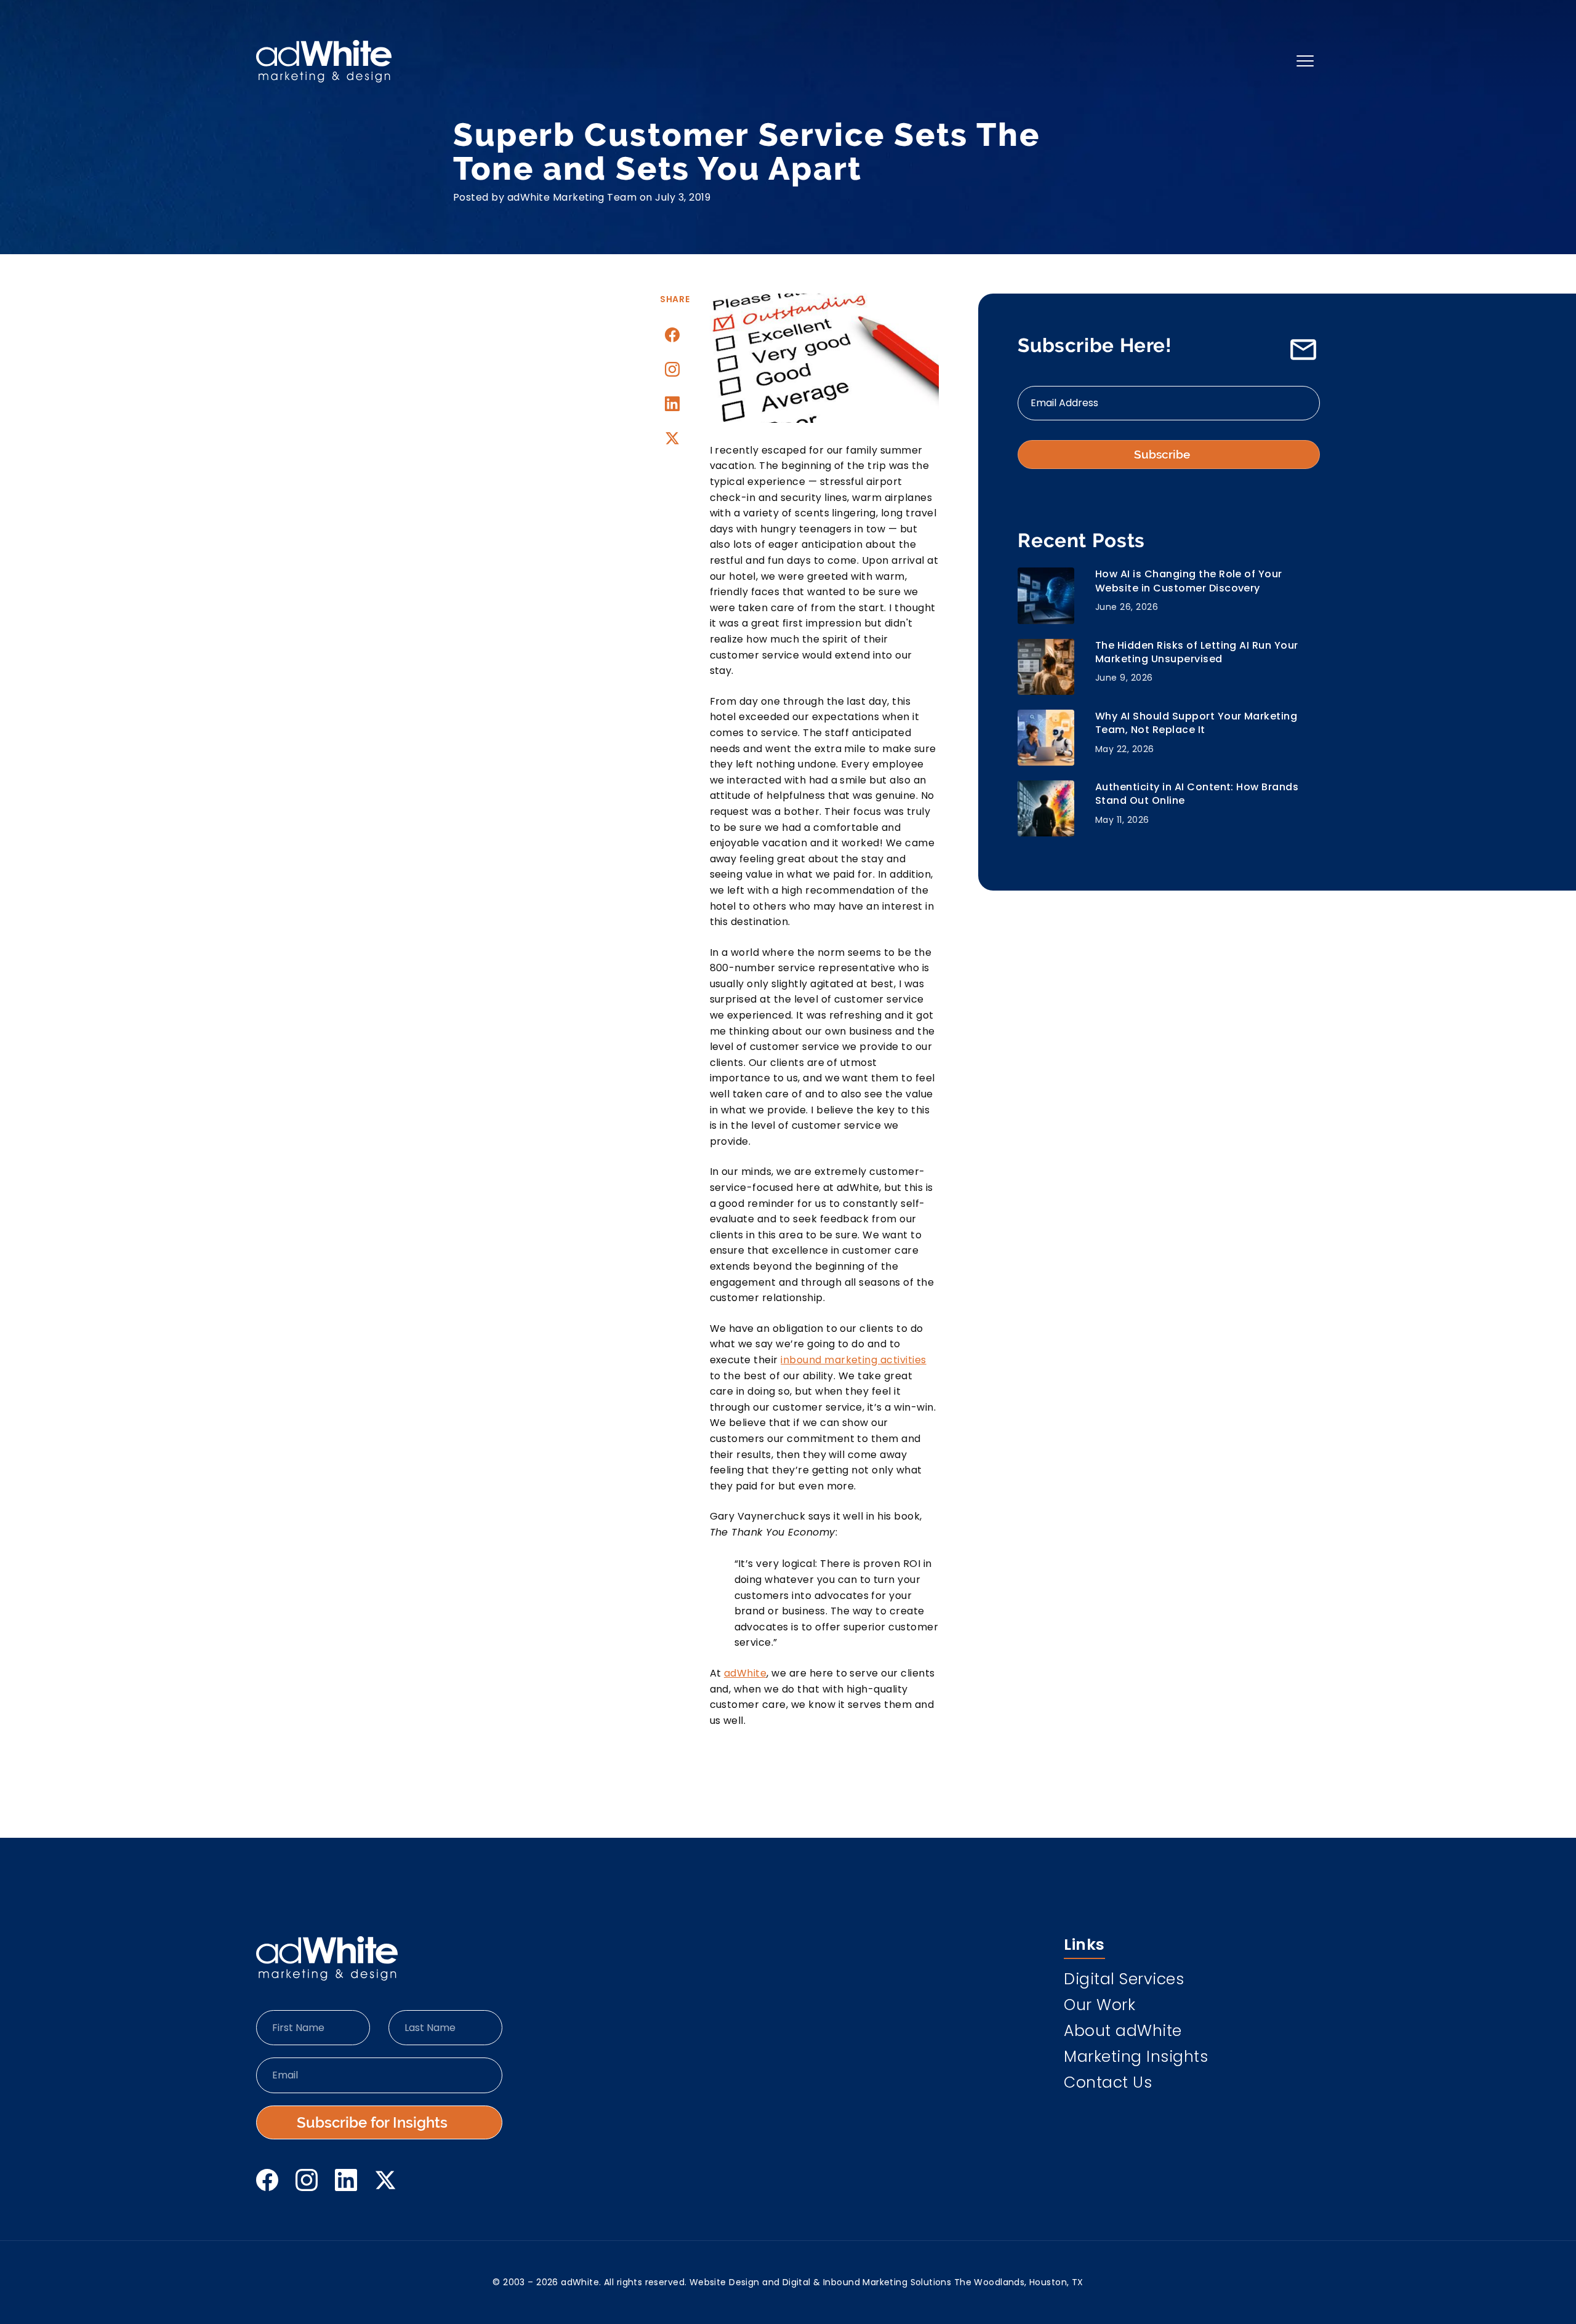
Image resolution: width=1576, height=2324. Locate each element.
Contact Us (1108, 2084)
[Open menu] (1305, 61)
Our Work (1100, 2006)
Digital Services (1124, 1981)
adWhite (745, 1673)
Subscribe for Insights (372, 2122)
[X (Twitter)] (385, 2180)
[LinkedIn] (346, 2180)
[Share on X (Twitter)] (672, 438)
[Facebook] (267, 2180)
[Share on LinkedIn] (672, 404)
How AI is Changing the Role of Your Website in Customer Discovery (1189, 581)
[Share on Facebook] (672, 335)
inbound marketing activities (853, 1360)
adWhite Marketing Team (572, 197)
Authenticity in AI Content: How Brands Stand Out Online (1197, 794)
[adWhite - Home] (327, 1958)
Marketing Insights (1136, 2058)
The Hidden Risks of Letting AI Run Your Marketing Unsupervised (1197, 652)
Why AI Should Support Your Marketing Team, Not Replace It (1196, 723)
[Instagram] (672, 369)
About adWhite (1123, 2032)
